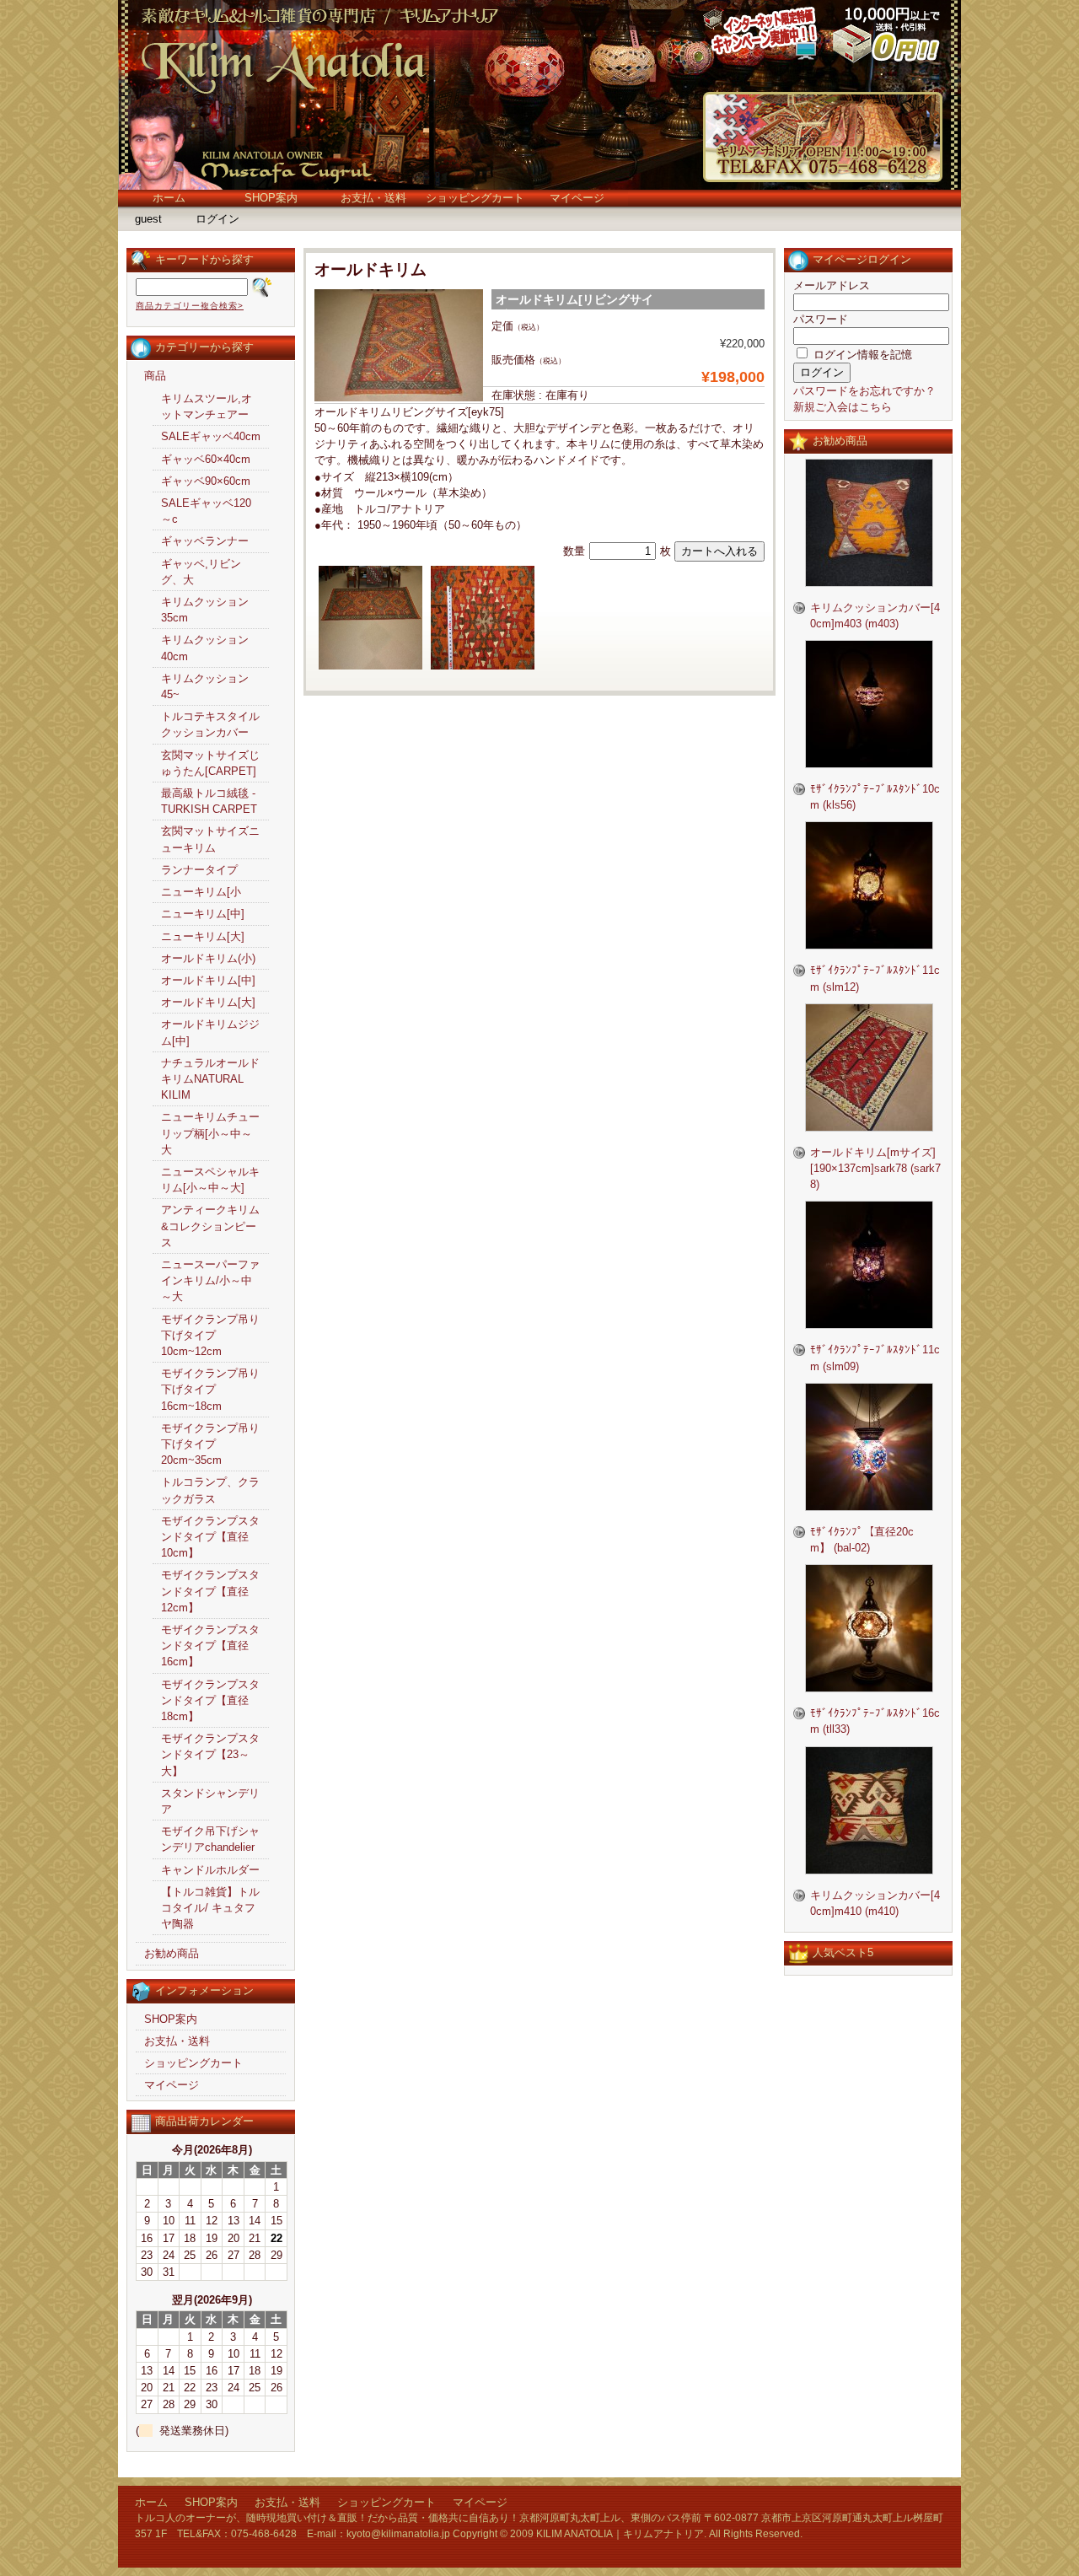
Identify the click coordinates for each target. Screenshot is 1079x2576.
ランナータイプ (199, 870)
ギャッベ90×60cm (206, 481)
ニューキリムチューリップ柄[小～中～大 (210, 1133)
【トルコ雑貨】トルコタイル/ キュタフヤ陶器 (210, 1908)
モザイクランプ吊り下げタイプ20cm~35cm (210, 1444)
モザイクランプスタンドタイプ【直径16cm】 (210, 1646)
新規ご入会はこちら (843, 407)
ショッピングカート (475, 198)
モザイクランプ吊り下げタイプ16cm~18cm (210, 1389)
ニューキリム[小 (201, 892)
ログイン (217, 219)
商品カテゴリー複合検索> (190, 306)
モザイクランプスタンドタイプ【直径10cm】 (210, 1537)
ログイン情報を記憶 (861, 355)
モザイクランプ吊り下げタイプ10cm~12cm (210, 1335)
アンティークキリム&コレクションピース (210, 1226)
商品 (155, 376)
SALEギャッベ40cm (211, 436)
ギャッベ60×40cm (206, 459)
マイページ (577, 198)
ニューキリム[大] (203, 936)
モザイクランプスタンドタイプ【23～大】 (210, 1754)
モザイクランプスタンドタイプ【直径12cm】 (210, 1591)
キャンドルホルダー (210, 1870)
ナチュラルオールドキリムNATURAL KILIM (210, 1079)
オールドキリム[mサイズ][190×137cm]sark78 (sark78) (875, 1168)
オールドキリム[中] (208, 980)
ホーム (169, 198)
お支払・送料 (373, 198)
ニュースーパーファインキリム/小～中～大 (210, 1280)
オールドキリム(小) (208, 958)
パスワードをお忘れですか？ (864, 391)
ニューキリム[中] (203, 914)
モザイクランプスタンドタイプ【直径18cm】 (210, 1700)
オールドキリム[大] (208, 1002)
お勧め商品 (172, 1953)
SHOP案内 (271, 198)
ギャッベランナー (205, 541)
